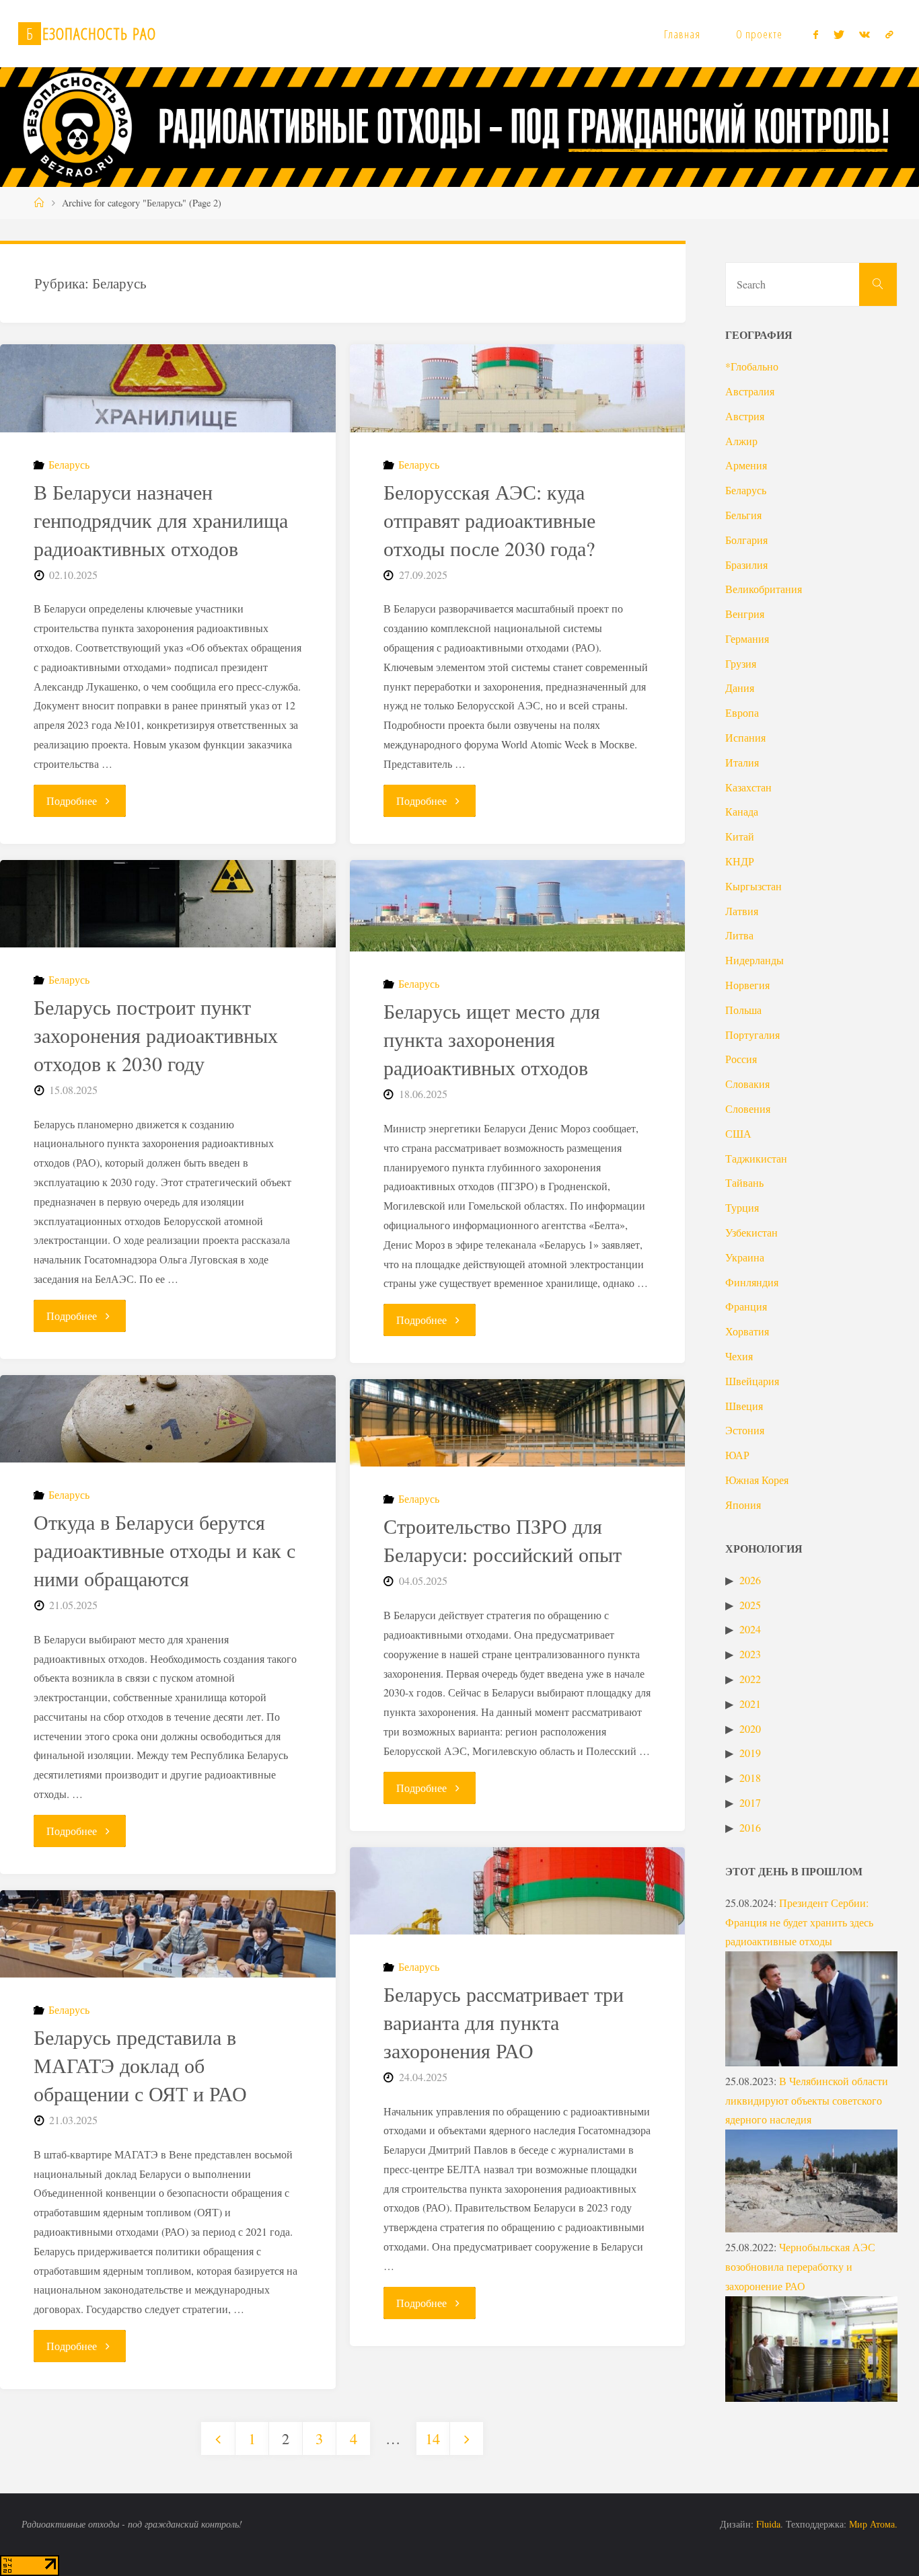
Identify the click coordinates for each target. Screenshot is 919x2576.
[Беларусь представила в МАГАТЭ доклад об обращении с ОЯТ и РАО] (168, 1934)
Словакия (747, 1084)
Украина (745, 1257)
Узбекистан (751, 1232)
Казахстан (748, 787)
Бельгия (743, 515)
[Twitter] (839, 34)
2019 (750, 1753)
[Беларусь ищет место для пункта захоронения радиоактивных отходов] (518, 906)
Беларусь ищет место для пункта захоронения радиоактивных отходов (492, 1039)
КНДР (740, 861)
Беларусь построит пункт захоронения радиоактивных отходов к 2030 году (156, 1035)
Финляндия (752, 1282)
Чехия (739, 1356)
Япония (743, 1505)
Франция (746, 1306)
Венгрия (745, 614)
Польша (743, 1010)
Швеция (744, 1406)
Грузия (741, 663)
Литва (739, 935)
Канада (742, 811)
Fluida (767, 2524)
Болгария (746, 540)
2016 (750, 1827)
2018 (750, 1778)
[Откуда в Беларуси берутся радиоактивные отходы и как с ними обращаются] (168, 1419)
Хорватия (747, 1331)
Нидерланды (755, 960)
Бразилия (746, 564)
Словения (748, 1108)
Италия (742, 762)
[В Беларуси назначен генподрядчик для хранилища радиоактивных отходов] (168, 388)
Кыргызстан (753, 886)
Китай (740, 836)
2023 (750, 1654)
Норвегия (747, 985)
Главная (682, 34)
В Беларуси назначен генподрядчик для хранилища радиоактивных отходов (161, 520)
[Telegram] (889, 34)
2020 (750, 1728)
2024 (750, 1629)
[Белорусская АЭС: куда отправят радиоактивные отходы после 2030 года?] (518, 388)
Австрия (745, 416)
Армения (746, 465)
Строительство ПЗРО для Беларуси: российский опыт (503, 1540)
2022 (750, 1679)
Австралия (750, 391)
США (738, 1133)
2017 (750, 1802)
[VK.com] (865, 34)
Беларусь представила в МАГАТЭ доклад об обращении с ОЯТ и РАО (140, 2065)
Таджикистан (756, 1158)
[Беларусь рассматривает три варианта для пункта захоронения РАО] (518, 1891)
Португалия (752, 1035)
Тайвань (744, 1182)
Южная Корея (757, 1480)
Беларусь (69, 464)
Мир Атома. (873, 2524)
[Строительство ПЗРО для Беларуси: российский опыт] (518, 1423)
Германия (747, 638)
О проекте (759, 34)
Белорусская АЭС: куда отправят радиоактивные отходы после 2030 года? (489, 520)
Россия (741, 1059)
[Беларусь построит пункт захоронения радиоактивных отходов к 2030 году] (168, 904)
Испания (745, 737)
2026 (750, 1580)
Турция (742, 1207)
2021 (750, 1704)
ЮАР (737, 1455)
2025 (750, 1605)
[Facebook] (816, 34)
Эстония (745, 1430)
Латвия (742, 911)
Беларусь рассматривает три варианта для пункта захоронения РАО (504, 2022)
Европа (742, 712)
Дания (740, 688)
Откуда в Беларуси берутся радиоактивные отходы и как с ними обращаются (164, 1550)
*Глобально (752, 366)
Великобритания (764, 589)
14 (433, 2438)
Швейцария (752, 1381)
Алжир (741, 441)
